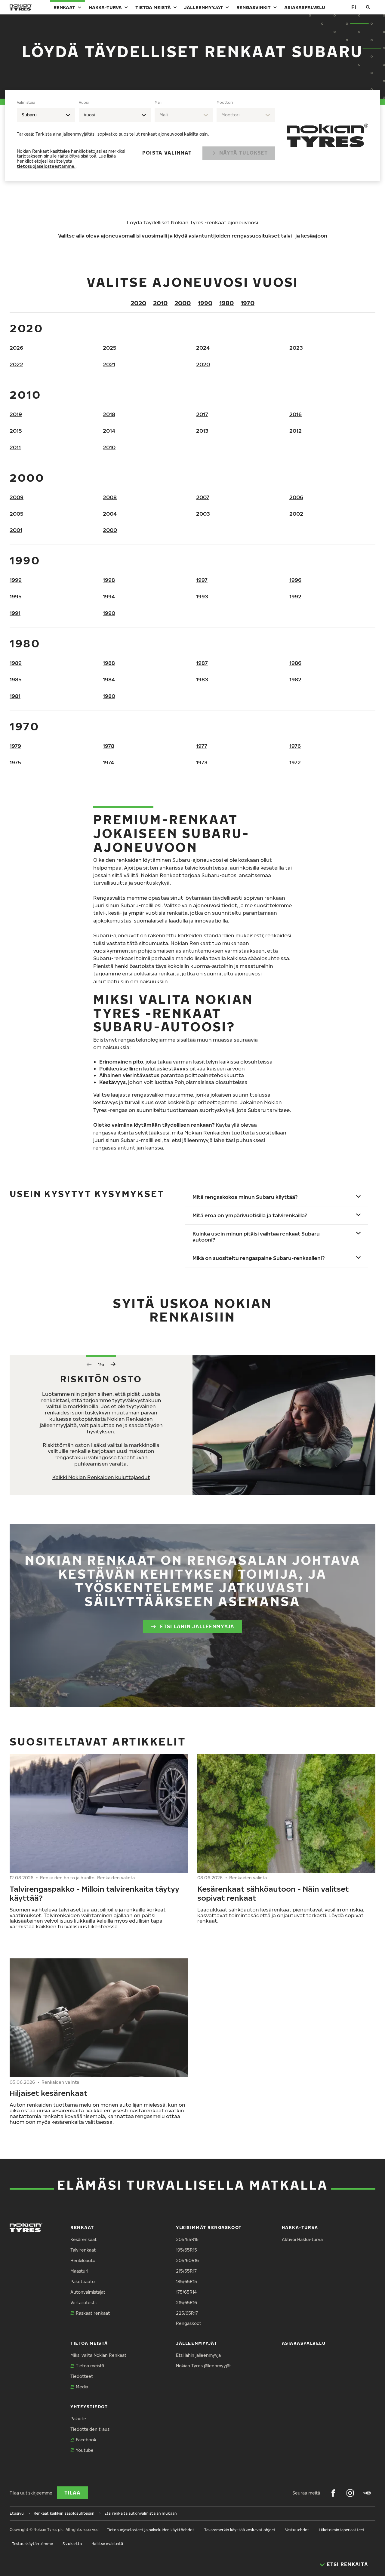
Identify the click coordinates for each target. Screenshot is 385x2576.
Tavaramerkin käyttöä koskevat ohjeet (240, 2530)
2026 (16, 348)
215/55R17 (186, 2271)
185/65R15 (186, 2281)
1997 (202, 580)
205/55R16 (187, 2239)
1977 (202, 746)
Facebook (86, 2440)
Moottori (225, 102)
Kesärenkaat (83, 2239)
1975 (15, 762)
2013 (202, 431)
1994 (109, 596)
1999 (16, 580)
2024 (203, 348)
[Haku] (368, 7)
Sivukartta (72, 2544)
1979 (15, 746)
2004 (110, 514)
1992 (295, 596)
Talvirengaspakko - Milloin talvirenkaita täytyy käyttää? (94, 1893)
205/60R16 (187, 2260)
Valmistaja (26, 102)
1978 (109, 746)
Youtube (85, 2450)
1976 (295, 746)
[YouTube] (367, 2493)
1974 (108, 762)
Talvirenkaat (83, 2250)
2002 (296, 514)
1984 (109, 679)
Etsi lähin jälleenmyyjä (197, 1626)
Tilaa (72, 2493)
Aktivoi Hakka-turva (302, 2239)
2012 (296, 431)
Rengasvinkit (254, 7)
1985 (16, 679)
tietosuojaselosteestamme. (46, 166)
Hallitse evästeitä (107, 2544)
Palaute (78, 2419)
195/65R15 (186, 2250)
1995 (16, 596)
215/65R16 (186, 2303)
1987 (202, 663)
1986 (295, 663)
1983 (202, 679)
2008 (110, 497)
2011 (15, 447)
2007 (203, 497)
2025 (110, 348)
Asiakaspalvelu (305, 7)
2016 (296, 414)
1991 (15, 613)
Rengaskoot (189, 2323)
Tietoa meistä (153, 7)
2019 (16, 414)
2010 (160, 303)
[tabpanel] (146, 136)
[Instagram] (350, 2493)
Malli (159, 102)
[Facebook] (333, 2493)
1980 (226, 303)
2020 (138, 303)
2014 (109, 431)
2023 (296, 348)
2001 (16, 530)
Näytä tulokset (243, 153)
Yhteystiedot (89, 2407)
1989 (16, 663)
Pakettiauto (83, 2281)
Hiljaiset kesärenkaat (49, 2093)
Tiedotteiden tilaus (90, 2429)
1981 (15, 696)
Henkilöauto (83, 2260)
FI (354, 7)
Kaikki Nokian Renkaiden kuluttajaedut (101, 1477)
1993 (202, 596)
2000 (183, 303)
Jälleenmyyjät (203, 7)
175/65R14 (186, 2292)
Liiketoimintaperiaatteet (342, 2530)
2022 (16, 364)
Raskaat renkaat (93, 2313)
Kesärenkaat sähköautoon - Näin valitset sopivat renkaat (273, 1893)
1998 (109, 580)
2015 (16, 431)
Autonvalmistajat (88, 2292)
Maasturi (79, 2271)
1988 (109, 663)
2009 (17, 497)
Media (82, 2387)
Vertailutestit (84, 2303)
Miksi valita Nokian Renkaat (98, 2355)
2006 (296, 497)
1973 (202, 762)
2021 (109, 364)
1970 (248, 303)
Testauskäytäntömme (32, 2544)
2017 (202, 414)
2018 (109, 414)
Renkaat (64, 7)
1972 (295, 762)
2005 (17, 514)
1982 (295, 679)
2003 (203, 514)
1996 (295, 580)
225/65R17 (187, 2313)
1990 (205, 303)
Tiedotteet (82, 2376)
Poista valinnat (167, 153)
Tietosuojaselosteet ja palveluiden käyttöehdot (151, 2530)
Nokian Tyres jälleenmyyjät (203, 2366)
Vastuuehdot (297, 2530)
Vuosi (84, 102)
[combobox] (46, 115)
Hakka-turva (105, 7)
